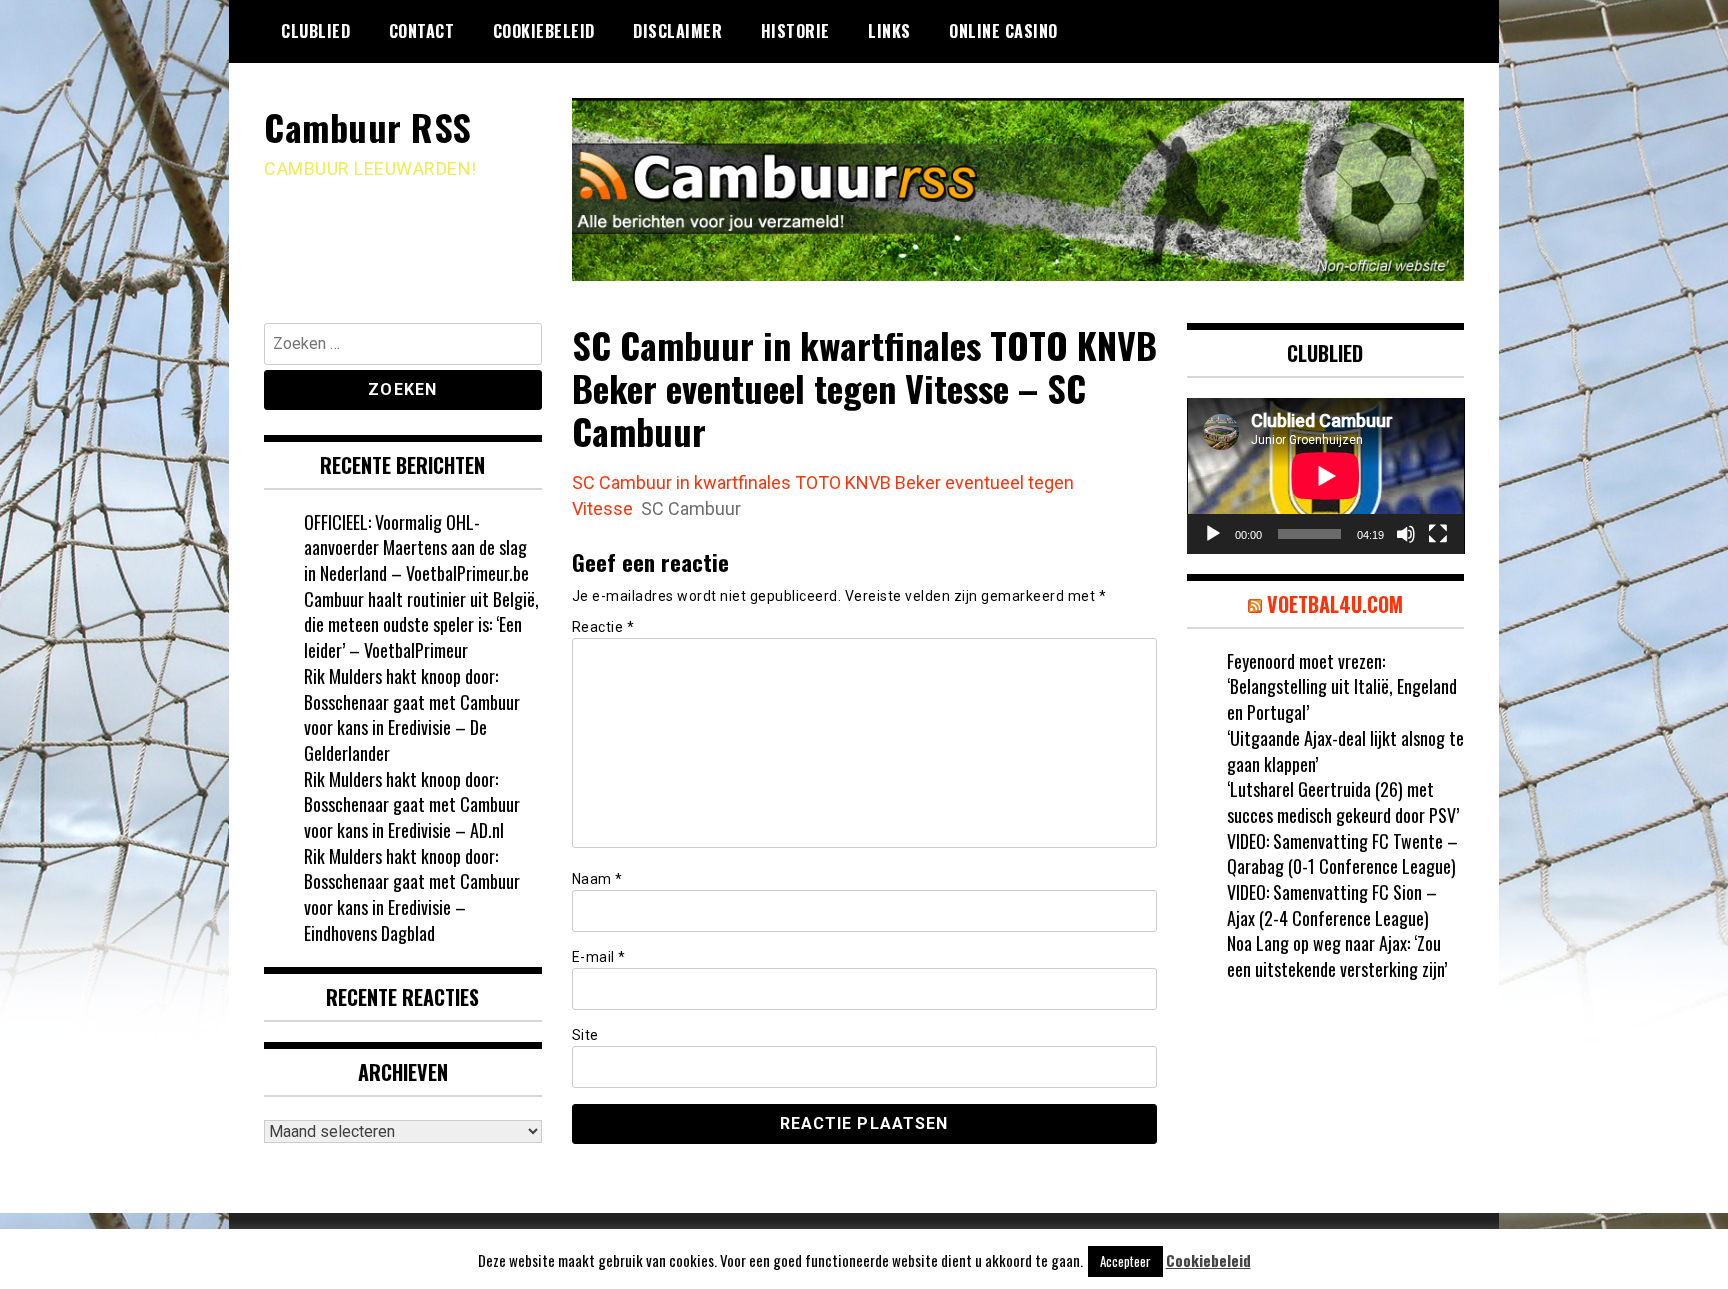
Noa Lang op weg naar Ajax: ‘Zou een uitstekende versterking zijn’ (1337, 956)
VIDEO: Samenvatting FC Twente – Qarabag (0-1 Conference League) (1342, 854)
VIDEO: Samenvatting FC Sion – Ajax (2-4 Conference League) (1332, 905)
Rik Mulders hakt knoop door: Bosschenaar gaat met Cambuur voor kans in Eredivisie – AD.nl (412, 804)
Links (889, 31)
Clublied (315, 31)
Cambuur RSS (368, 126)
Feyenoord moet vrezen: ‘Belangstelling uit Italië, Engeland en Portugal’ (1342, 686)
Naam (597, 879)
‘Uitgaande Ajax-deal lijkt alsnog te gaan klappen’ (1345, 751)
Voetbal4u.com (1335, 604)
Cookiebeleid (544, 31)
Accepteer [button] (1125, 1261)
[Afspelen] (1213, 534)
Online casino (1003, 31)
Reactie (603, 627)
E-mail (599, 957)
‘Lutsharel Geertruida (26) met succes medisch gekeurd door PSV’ (1343, 802)
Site (585, 1035)
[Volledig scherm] (1438, 534)
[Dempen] (1406, 534)
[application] (1326, 476)
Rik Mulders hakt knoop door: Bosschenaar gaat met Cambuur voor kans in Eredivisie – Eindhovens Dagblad (412, 894)
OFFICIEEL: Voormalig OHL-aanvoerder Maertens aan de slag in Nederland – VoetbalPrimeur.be (416, 547)
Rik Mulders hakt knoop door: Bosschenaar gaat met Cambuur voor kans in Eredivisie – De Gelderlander (412, 714)
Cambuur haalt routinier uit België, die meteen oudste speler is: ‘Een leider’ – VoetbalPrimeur (421, 624)
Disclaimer (677, 31)
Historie (795, 31)
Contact (422, 31)
